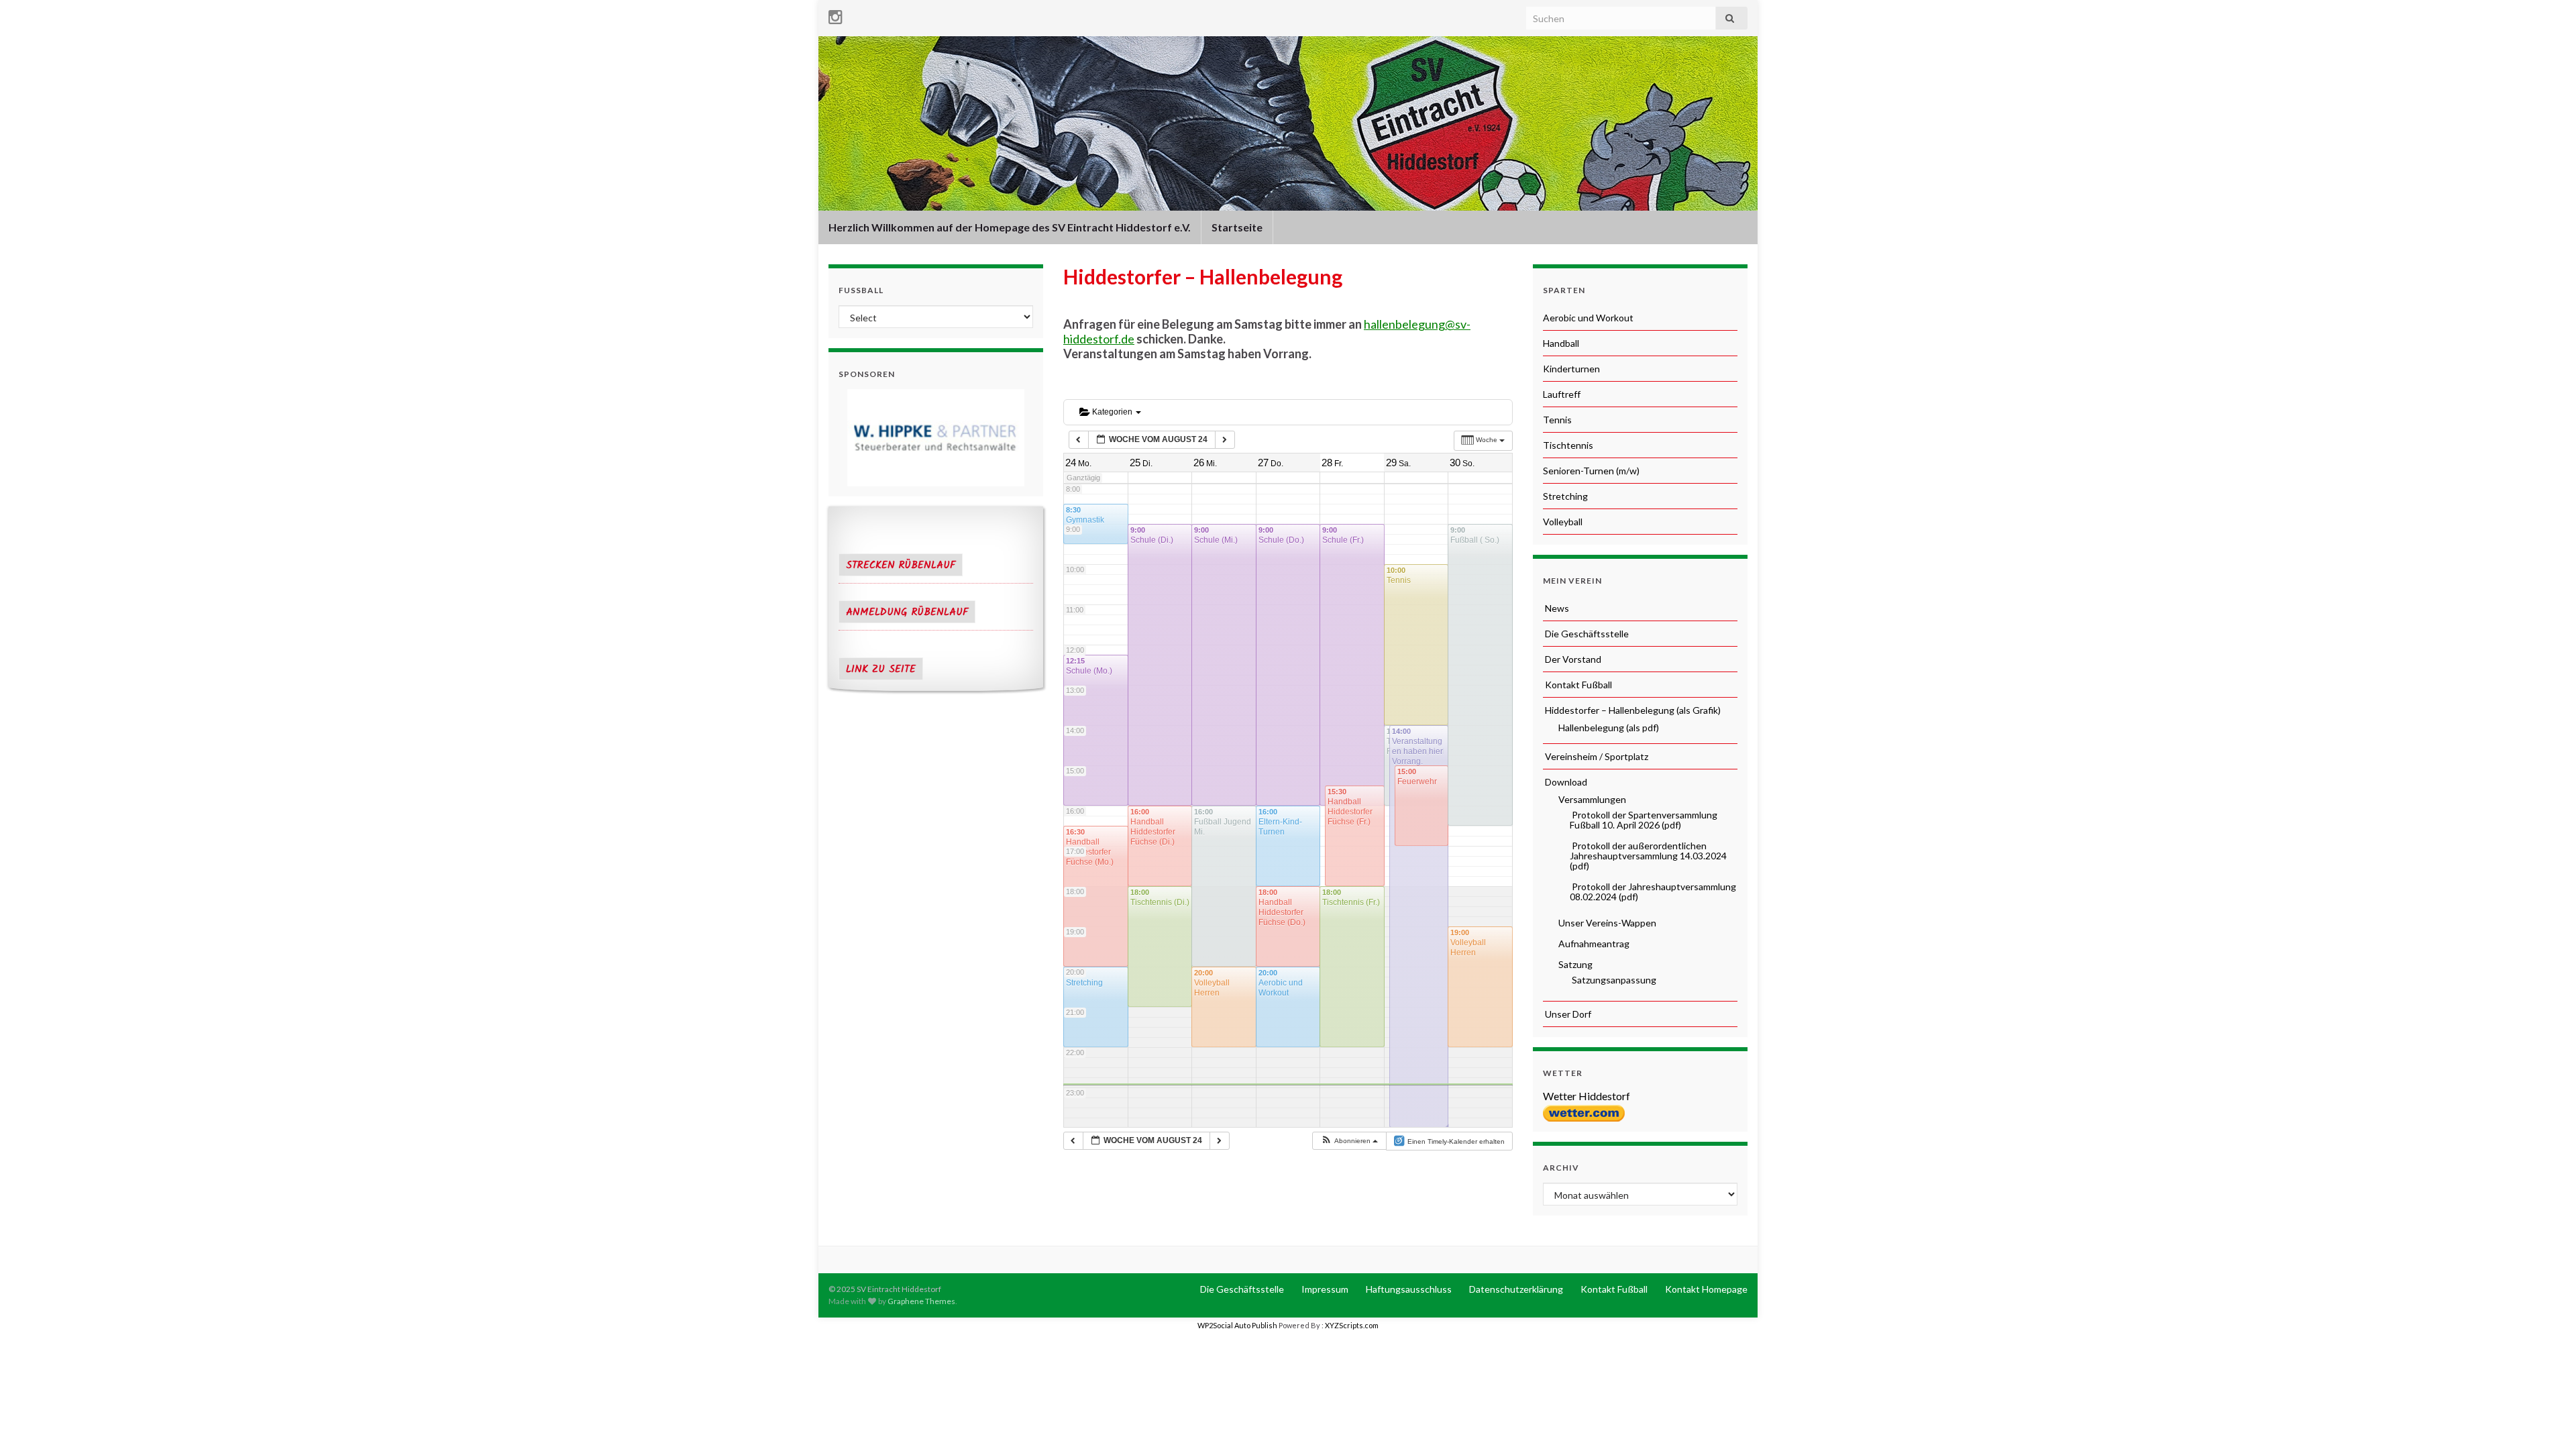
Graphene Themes (921, 1301)
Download (1565, 782)
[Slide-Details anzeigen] (936, 438)
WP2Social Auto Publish (1237, 1325)
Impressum (1324, 1289)
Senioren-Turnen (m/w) (1591, 471)
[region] (936, 438)
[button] (1349, 1141)
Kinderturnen (1571, 369)
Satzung (1574, 964)
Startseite (1237, 227)
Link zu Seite (881, 669)
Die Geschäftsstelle (1586, 634)
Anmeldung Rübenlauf (907, 612)
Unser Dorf (1567, 1014)
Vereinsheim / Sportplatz (1596, 756)
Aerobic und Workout (1588, 318)
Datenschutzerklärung (1515, 1289)
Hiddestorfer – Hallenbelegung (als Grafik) (1632, 710)
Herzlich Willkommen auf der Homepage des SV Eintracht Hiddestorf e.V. (1010, 227)
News (1556, 608)
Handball (1561, 343)
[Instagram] (836, 14)
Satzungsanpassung (1613, 980)
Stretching (1565, 496)
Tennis (1557, 420)
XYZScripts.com (1352, 1325)
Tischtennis (1568, 445)
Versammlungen (1591, 799)
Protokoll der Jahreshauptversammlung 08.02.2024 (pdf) (1653, 892)
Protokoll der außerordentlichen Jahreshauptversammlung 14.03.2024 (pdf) (1648, 856)
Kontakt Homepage (1705, 1289)
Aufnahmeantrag (1593, 944)
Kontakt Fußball (1577, 685)
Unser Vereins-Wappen (1606, 923)
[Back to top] (2546, 1419)
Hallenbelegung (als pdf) (1608, 728)
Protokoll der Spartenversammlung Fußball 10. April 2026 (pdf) (1644, 820)
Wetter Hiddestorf (1587, 1096)
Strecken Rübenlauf (901, 566)
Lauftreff (1562, 394)
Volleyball (1563, 522)
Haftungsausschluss (1408, 1289)
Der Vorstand (1572, 659)
